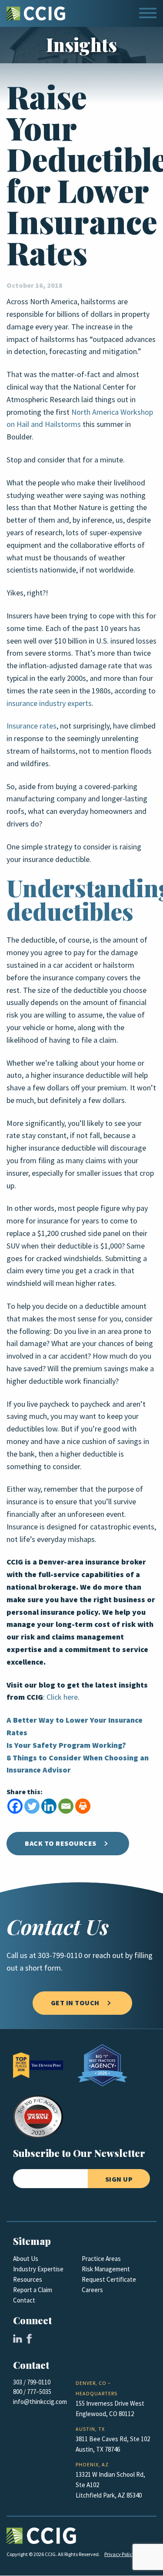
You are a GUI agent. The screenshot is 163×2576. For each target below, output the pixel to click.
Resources (28, 2280)
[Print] (83, 1806)
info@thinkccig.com (40, 2402)
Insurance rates (32, 726)
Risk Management (106, 2269)
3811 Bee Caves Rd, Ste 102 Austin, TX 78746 (113, 2444)
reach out (108, 1955)
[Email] (66, 1806)
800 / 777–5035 (32, 2392)
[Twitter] (32, 1806)
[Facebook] (15, 1806)
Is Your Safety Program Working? (66, 1745)
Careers (92, 2290)
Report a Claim (33, 2290)
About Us (26, 2259)
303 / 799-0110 (32, 2382)
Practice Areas (101, 2259)
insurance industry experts (49, 703)
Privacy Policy (120, 2554)
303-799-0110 (60, 1955)
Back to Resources (61, 1843)
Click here (62, 1697)
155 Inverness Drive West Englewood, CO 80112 (110, 2409)
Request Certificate (109, 2280)
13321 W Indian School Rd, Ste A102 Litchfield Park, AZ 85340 (110, 2485)
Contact (24, 2300)
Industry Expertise (38, 2269)
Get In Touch (75, 2003)
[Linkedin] (49, 1806)
